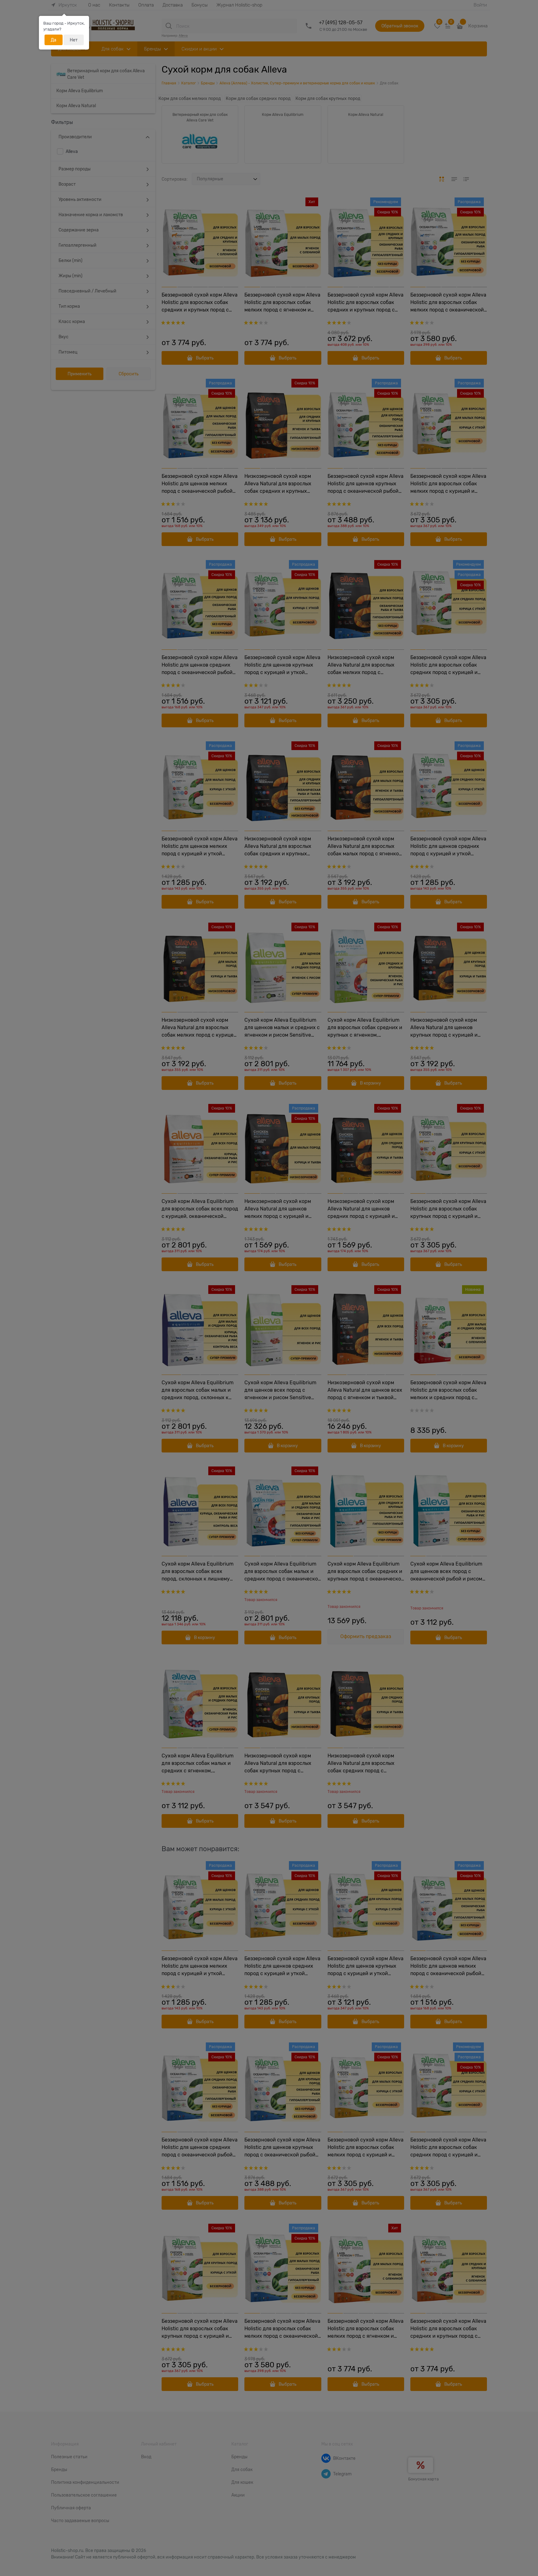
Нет (74, 40)
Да (54, 40)
